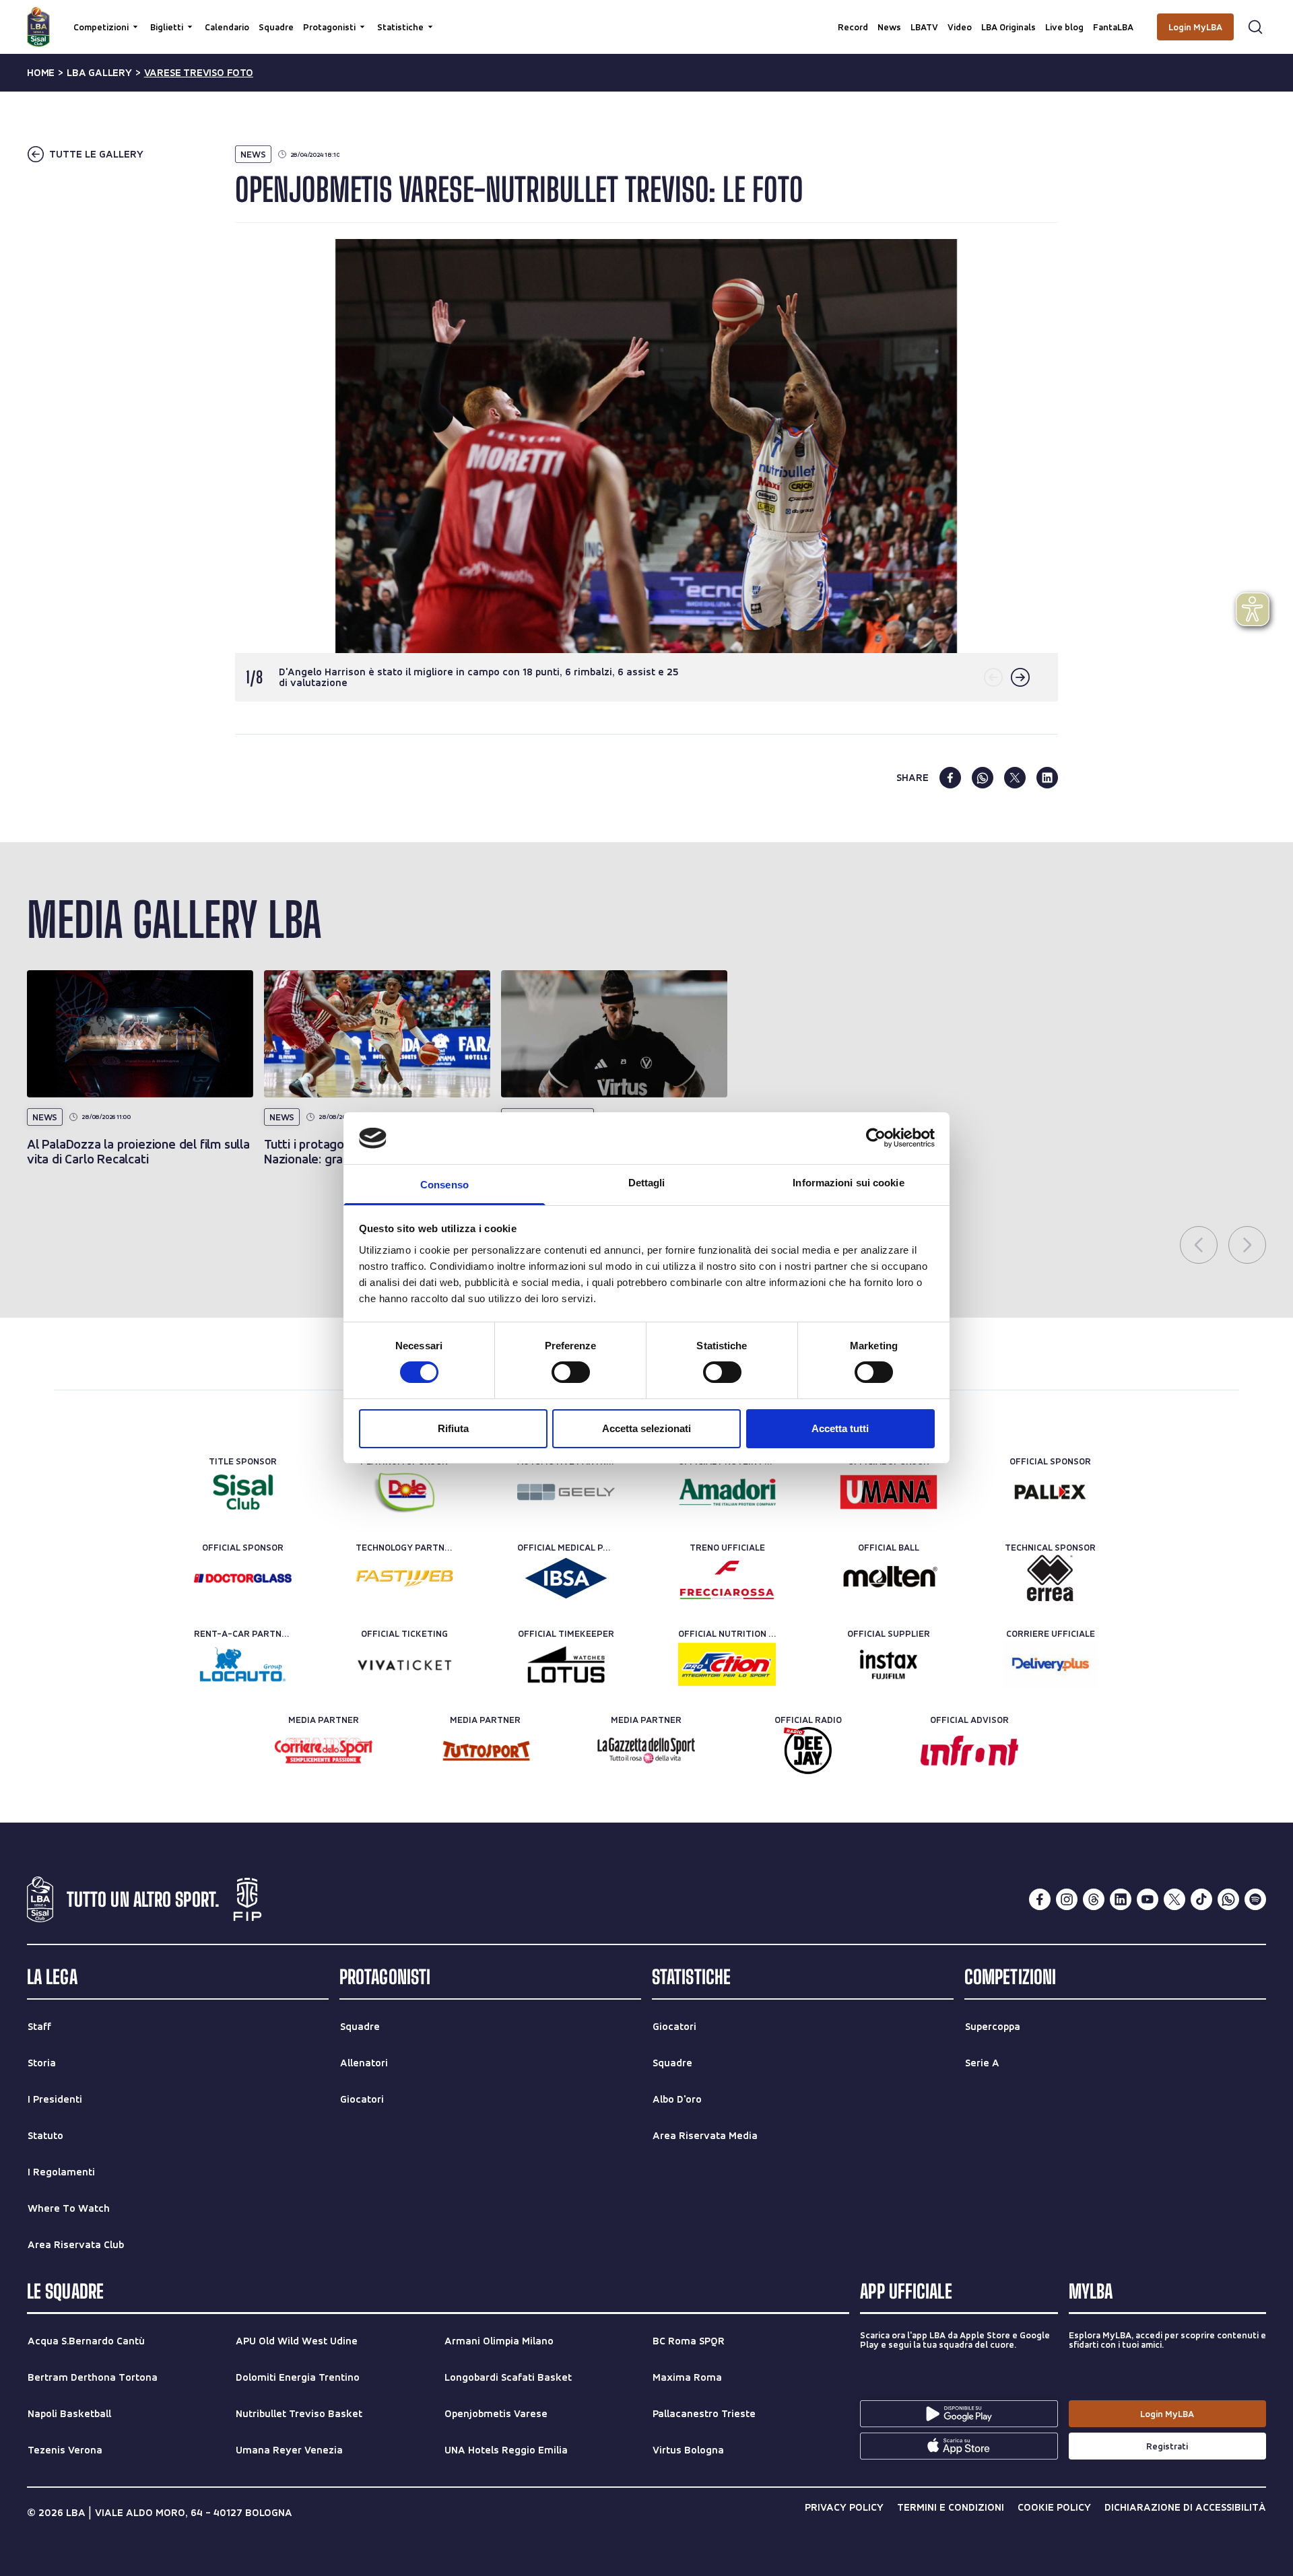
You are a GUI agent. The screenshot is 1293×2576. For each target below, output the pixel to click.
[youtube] (1148, 1899)
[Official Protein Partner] (727, 1492)
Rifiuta (453, 1428)
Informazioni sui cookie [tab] (848, 1183)
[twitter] (1015, 778)
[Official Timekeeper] (566, 1664)
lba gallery (99, 73)
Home (41, 73)
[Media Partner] (324, 1751)
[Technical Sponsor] (1050, 1578)
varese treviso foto (199, 73)
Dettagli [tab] (647, 1183)
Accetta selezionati (646, 1428)
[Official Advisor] (969, 1751)
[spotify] (1255, 1899)
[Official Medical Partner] (566, 1578)
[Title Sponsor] (243, 1492)
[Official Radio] (808, 1751)
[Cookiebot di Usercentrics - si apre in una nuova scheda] (876, 1138)
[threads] (1094, 1899)
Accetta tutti (840, 1428)
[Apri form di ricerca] (1255, 27)
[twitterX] (1174, 1899)
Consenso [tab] (444, 1185)
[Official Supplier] (889, 1664)
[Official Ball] (889, 1578)
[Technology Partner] (404, 1578)
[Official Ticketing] (404, 1664)
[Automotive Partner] (566, 1492)
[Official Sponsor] (889, 1492)
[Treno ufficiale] (727, 1578)
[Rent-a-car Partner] (243, 1664)
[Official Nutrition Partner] (727, 1664)
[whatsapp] (983, 778)
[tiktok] (1201, 1899)
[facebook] (950, 778)
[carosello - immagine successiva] (1020, 677)
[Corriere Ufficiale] (1050, 1664)
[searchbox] (646, 17)
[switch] (571, 1372)
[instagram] (1067, 1899)
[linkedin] (1047, 778)
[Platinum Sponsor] (404, 1492)
